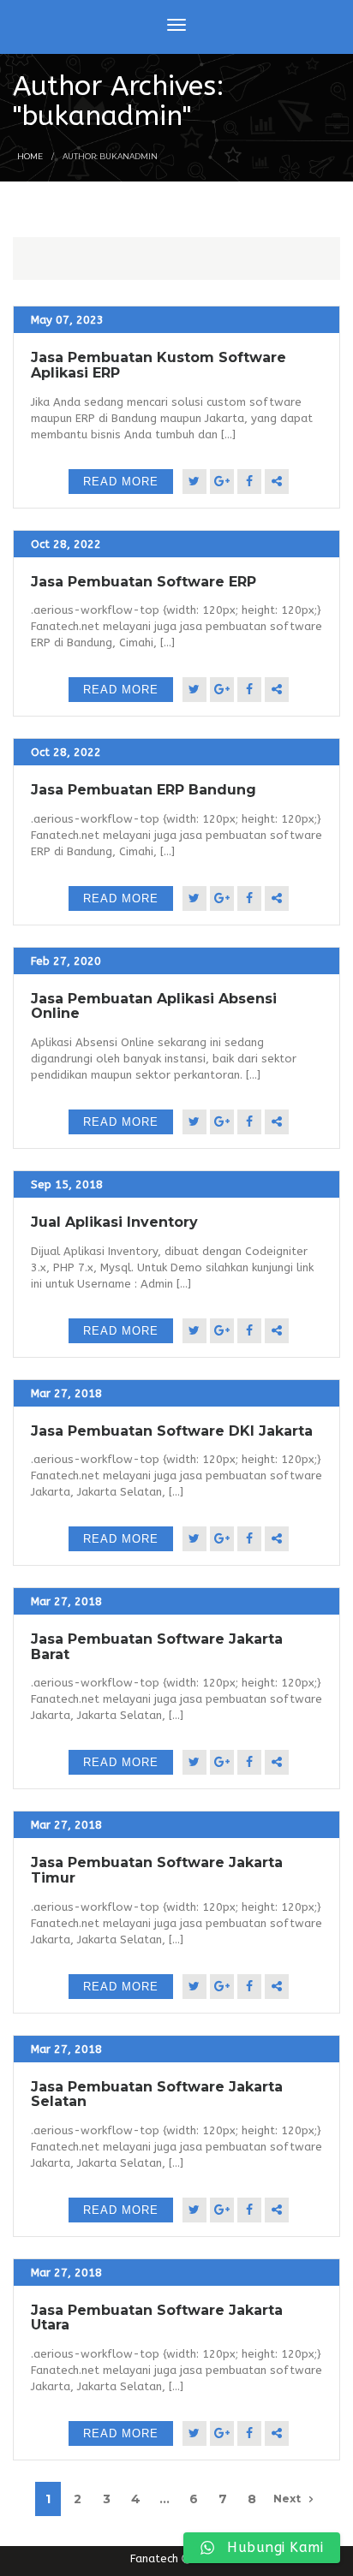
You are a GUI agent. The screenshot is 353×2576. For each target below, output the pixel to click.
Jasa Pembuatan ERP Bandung (144, 790)
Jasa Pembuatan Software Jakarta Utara (157, 2318)
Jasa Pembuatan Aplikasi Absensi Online (154, 1006)
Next (287, 2499)
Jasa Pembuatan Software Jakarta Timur (157, 1870)
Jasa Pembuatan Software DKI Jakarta (172, 1431)
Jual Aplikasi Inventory (114, 1222)
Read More (121, 482)
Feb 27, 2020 (66, 961)
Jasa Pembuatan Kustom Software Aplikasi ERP (159, 365)
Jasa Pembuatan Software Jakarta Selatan (157, 2094)
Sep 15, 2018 (67, 1184)
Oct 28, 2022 (66, 544)
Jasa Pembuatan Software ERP (144, 582)
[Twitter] (194, 482)
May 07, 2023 (67, 320)
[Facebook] (249, 482)
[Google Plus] (222, 482)
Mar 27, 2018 (66, 1393)
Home (30, 156)
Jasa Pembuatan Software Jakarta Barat (157, 1647)
